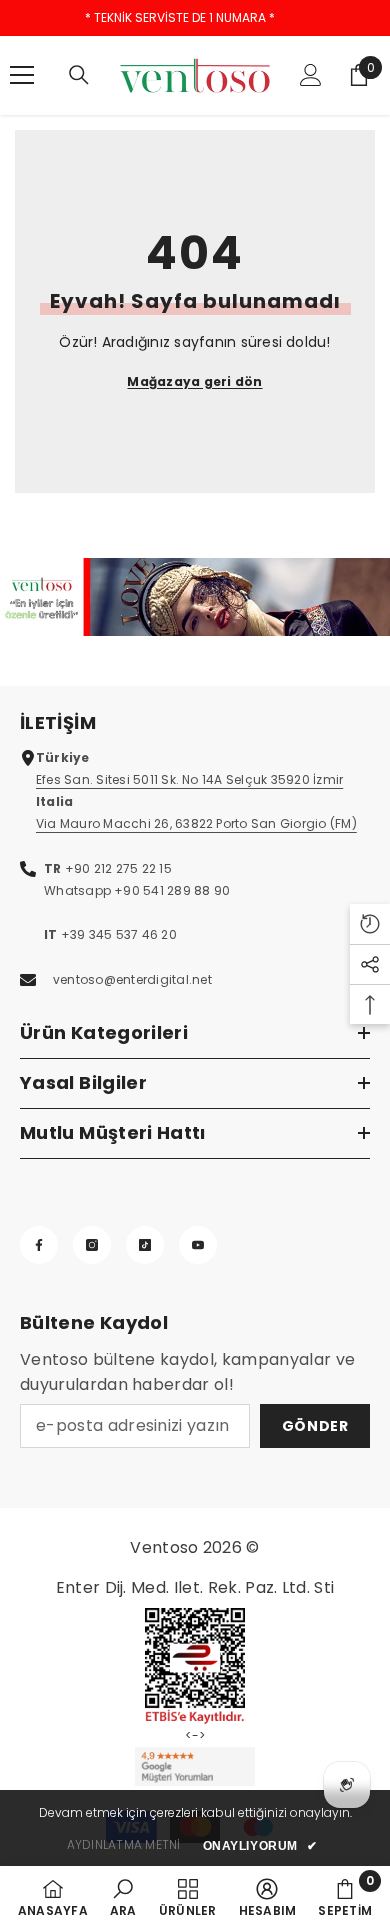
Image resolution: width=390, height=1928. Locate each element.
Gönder (315, 1426)
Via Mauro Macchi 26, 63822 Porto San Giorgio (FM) (196, 823)
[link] (195, 597)
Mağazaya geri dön (194, 381)
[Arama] (79, 75)
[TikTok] (145, 1245)
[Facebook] (39, 1245)
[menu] (22, 75)
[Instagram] (92, 1245)
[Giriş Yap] (311, 75)
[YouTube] (198, 1245)
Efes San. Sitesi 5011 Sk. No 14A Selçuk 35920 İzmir (189, 779)
